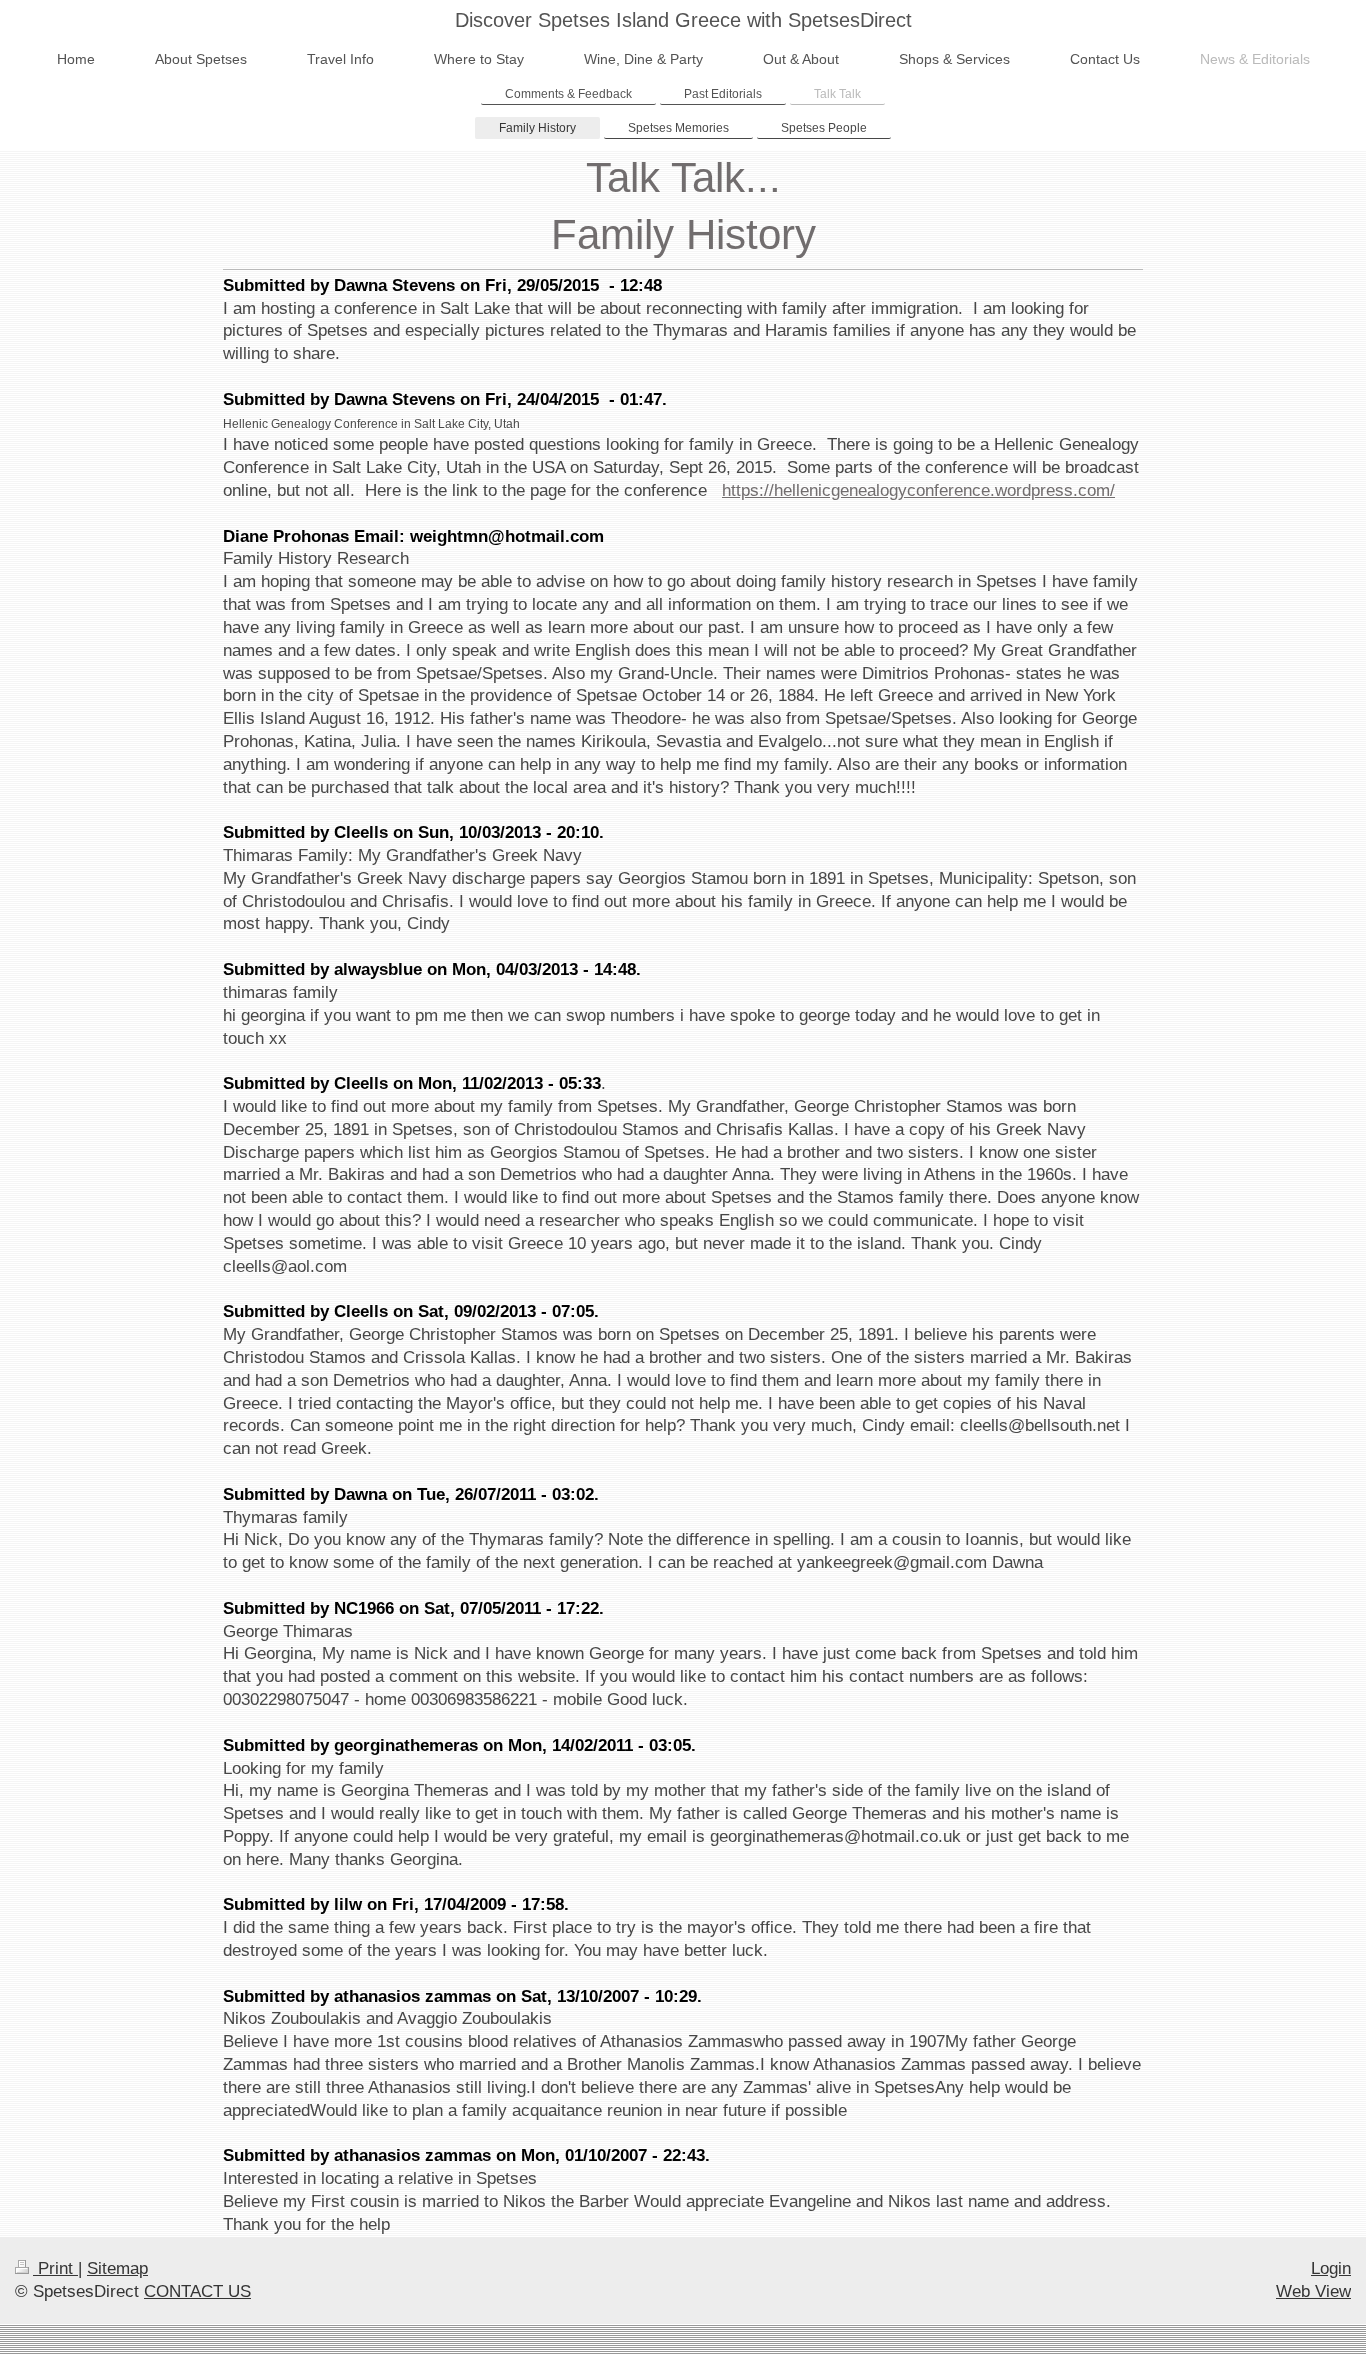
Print (55, 2268)
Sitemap (117, 2268)
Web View (1313, 2291)
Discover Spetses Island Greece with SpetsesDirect (683, 20)
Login (1331, 2268)
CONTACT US (197, 2291)
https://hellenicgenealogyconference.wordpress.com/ (918, 490)
